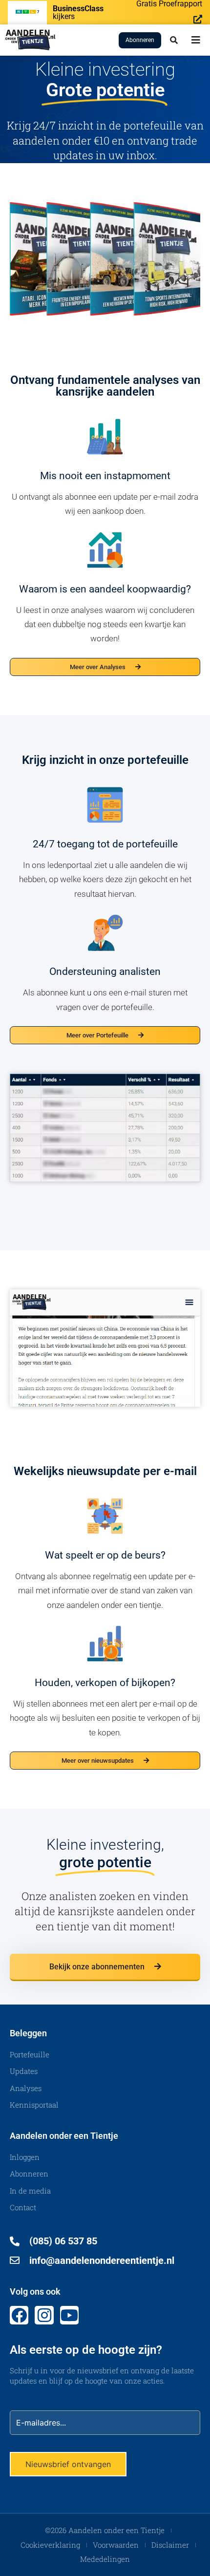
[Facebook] (19, 2315)
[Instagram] (44, 2315)
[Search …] (174, 40)
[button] (196, 40)
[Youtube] (69, 2315)
